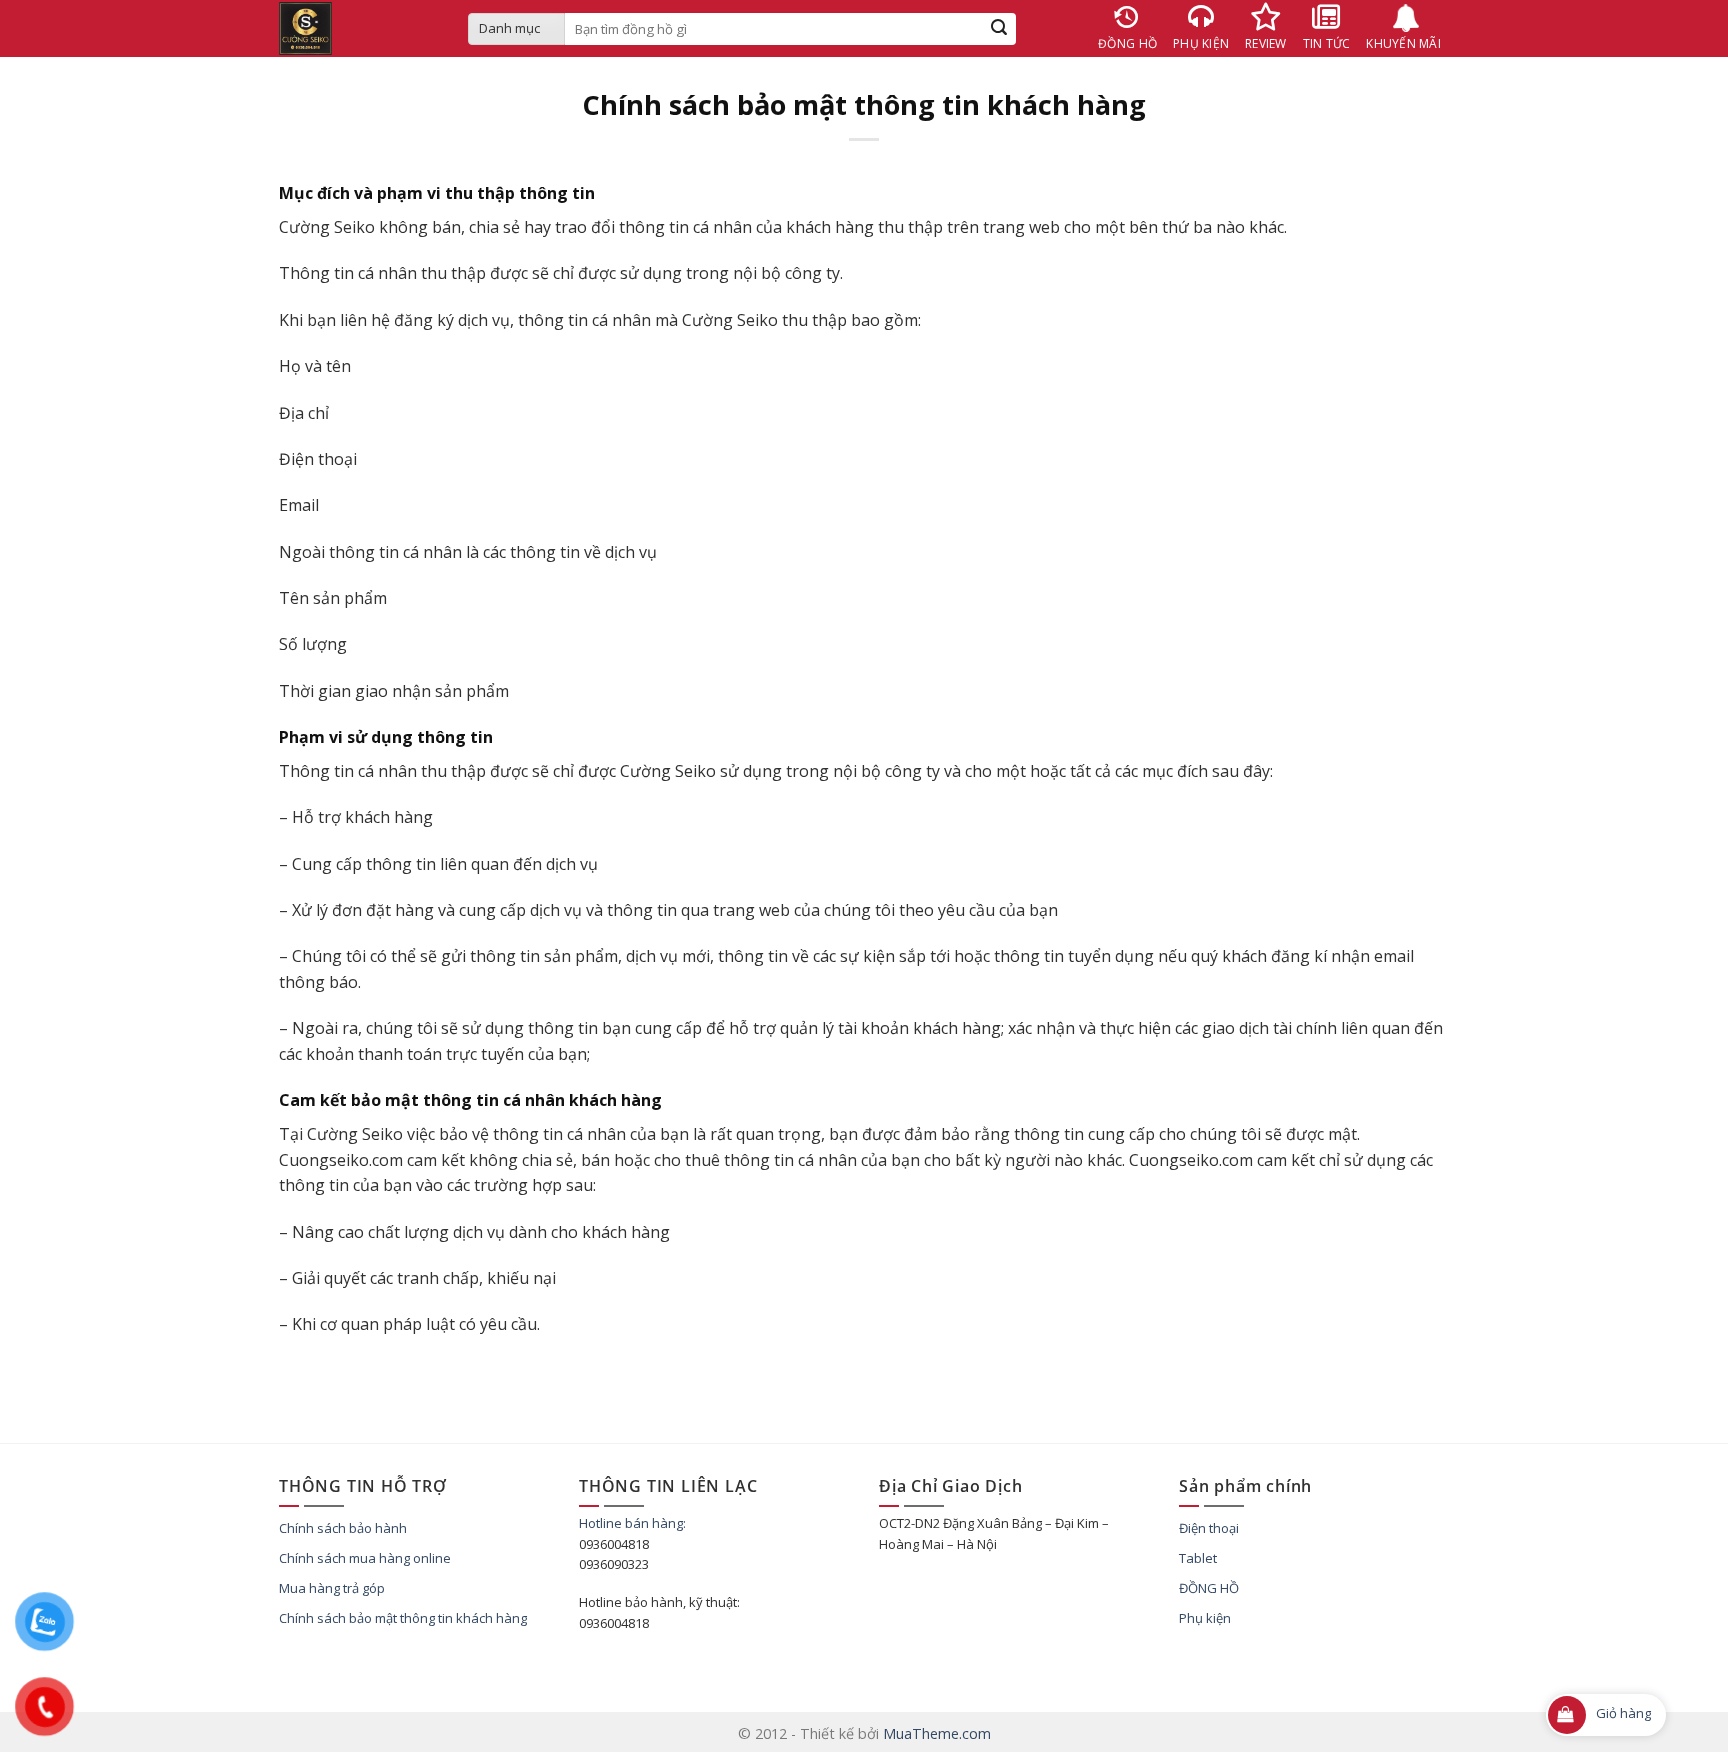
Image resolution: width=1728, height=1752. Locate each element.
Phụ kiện (1205, 1618)
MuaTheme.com (937, 1733)
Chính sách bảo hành (343, 1528)
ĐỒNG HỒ (1209, 1588)
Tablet (1198, 1558)
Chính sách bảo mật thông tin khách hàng (403, 1618)
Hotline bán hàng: (632, 1523)
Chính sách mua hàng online (365, 1558)
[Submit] (999, 29)
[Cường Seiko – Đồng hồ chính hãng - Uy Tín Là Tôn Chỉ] (358, 28)
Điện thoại (1209, 1528)
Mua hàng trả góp (332, 1588)
